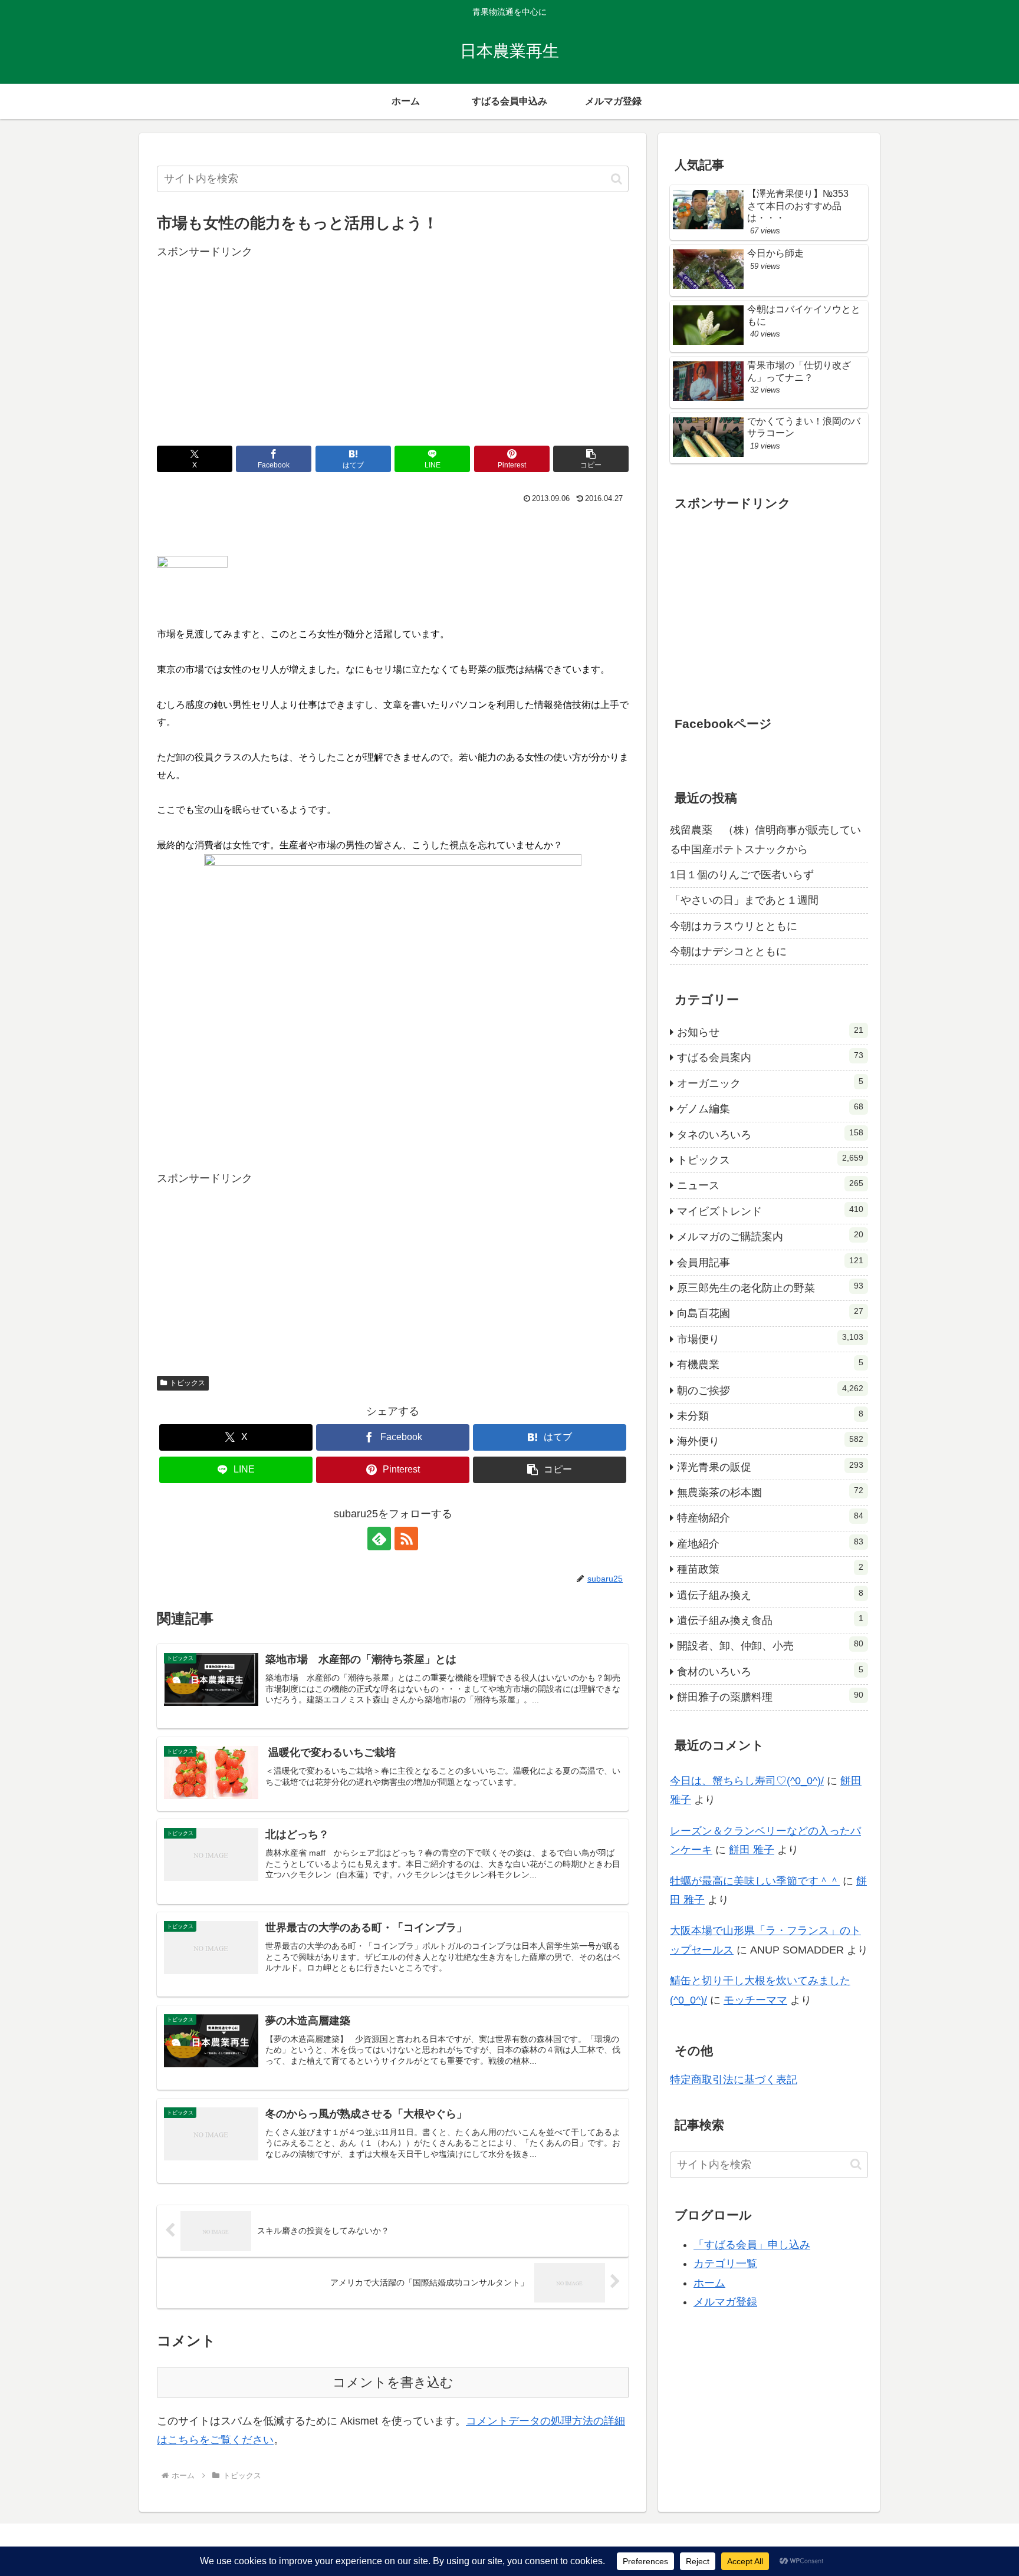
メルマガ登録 (725, 2302)
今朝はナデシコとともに (728, 951)
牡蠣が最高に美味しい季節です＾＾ (755, 1881)
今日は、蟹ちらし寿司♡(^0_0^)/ (747, 1781)
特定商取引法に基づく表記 (734, 2080)
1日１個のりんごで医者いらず (742, 875)
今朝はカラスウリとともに (734, 926)
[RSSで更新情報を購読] (406, 1539)
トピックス (188, 1383)
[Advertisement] (393, 344)
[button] (617, 179)
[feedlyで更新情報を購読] (379, 1539)
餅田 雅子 (752, 1850)
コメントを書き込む (393, 2382)
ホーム (709, 2283)
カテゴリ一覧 (725, 2264)
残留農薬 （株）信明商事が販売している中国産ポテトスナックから (765, 839)
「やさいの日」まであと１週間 (744, 900)
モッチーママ (755, 2000)
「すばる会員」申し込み (752, 2245)
